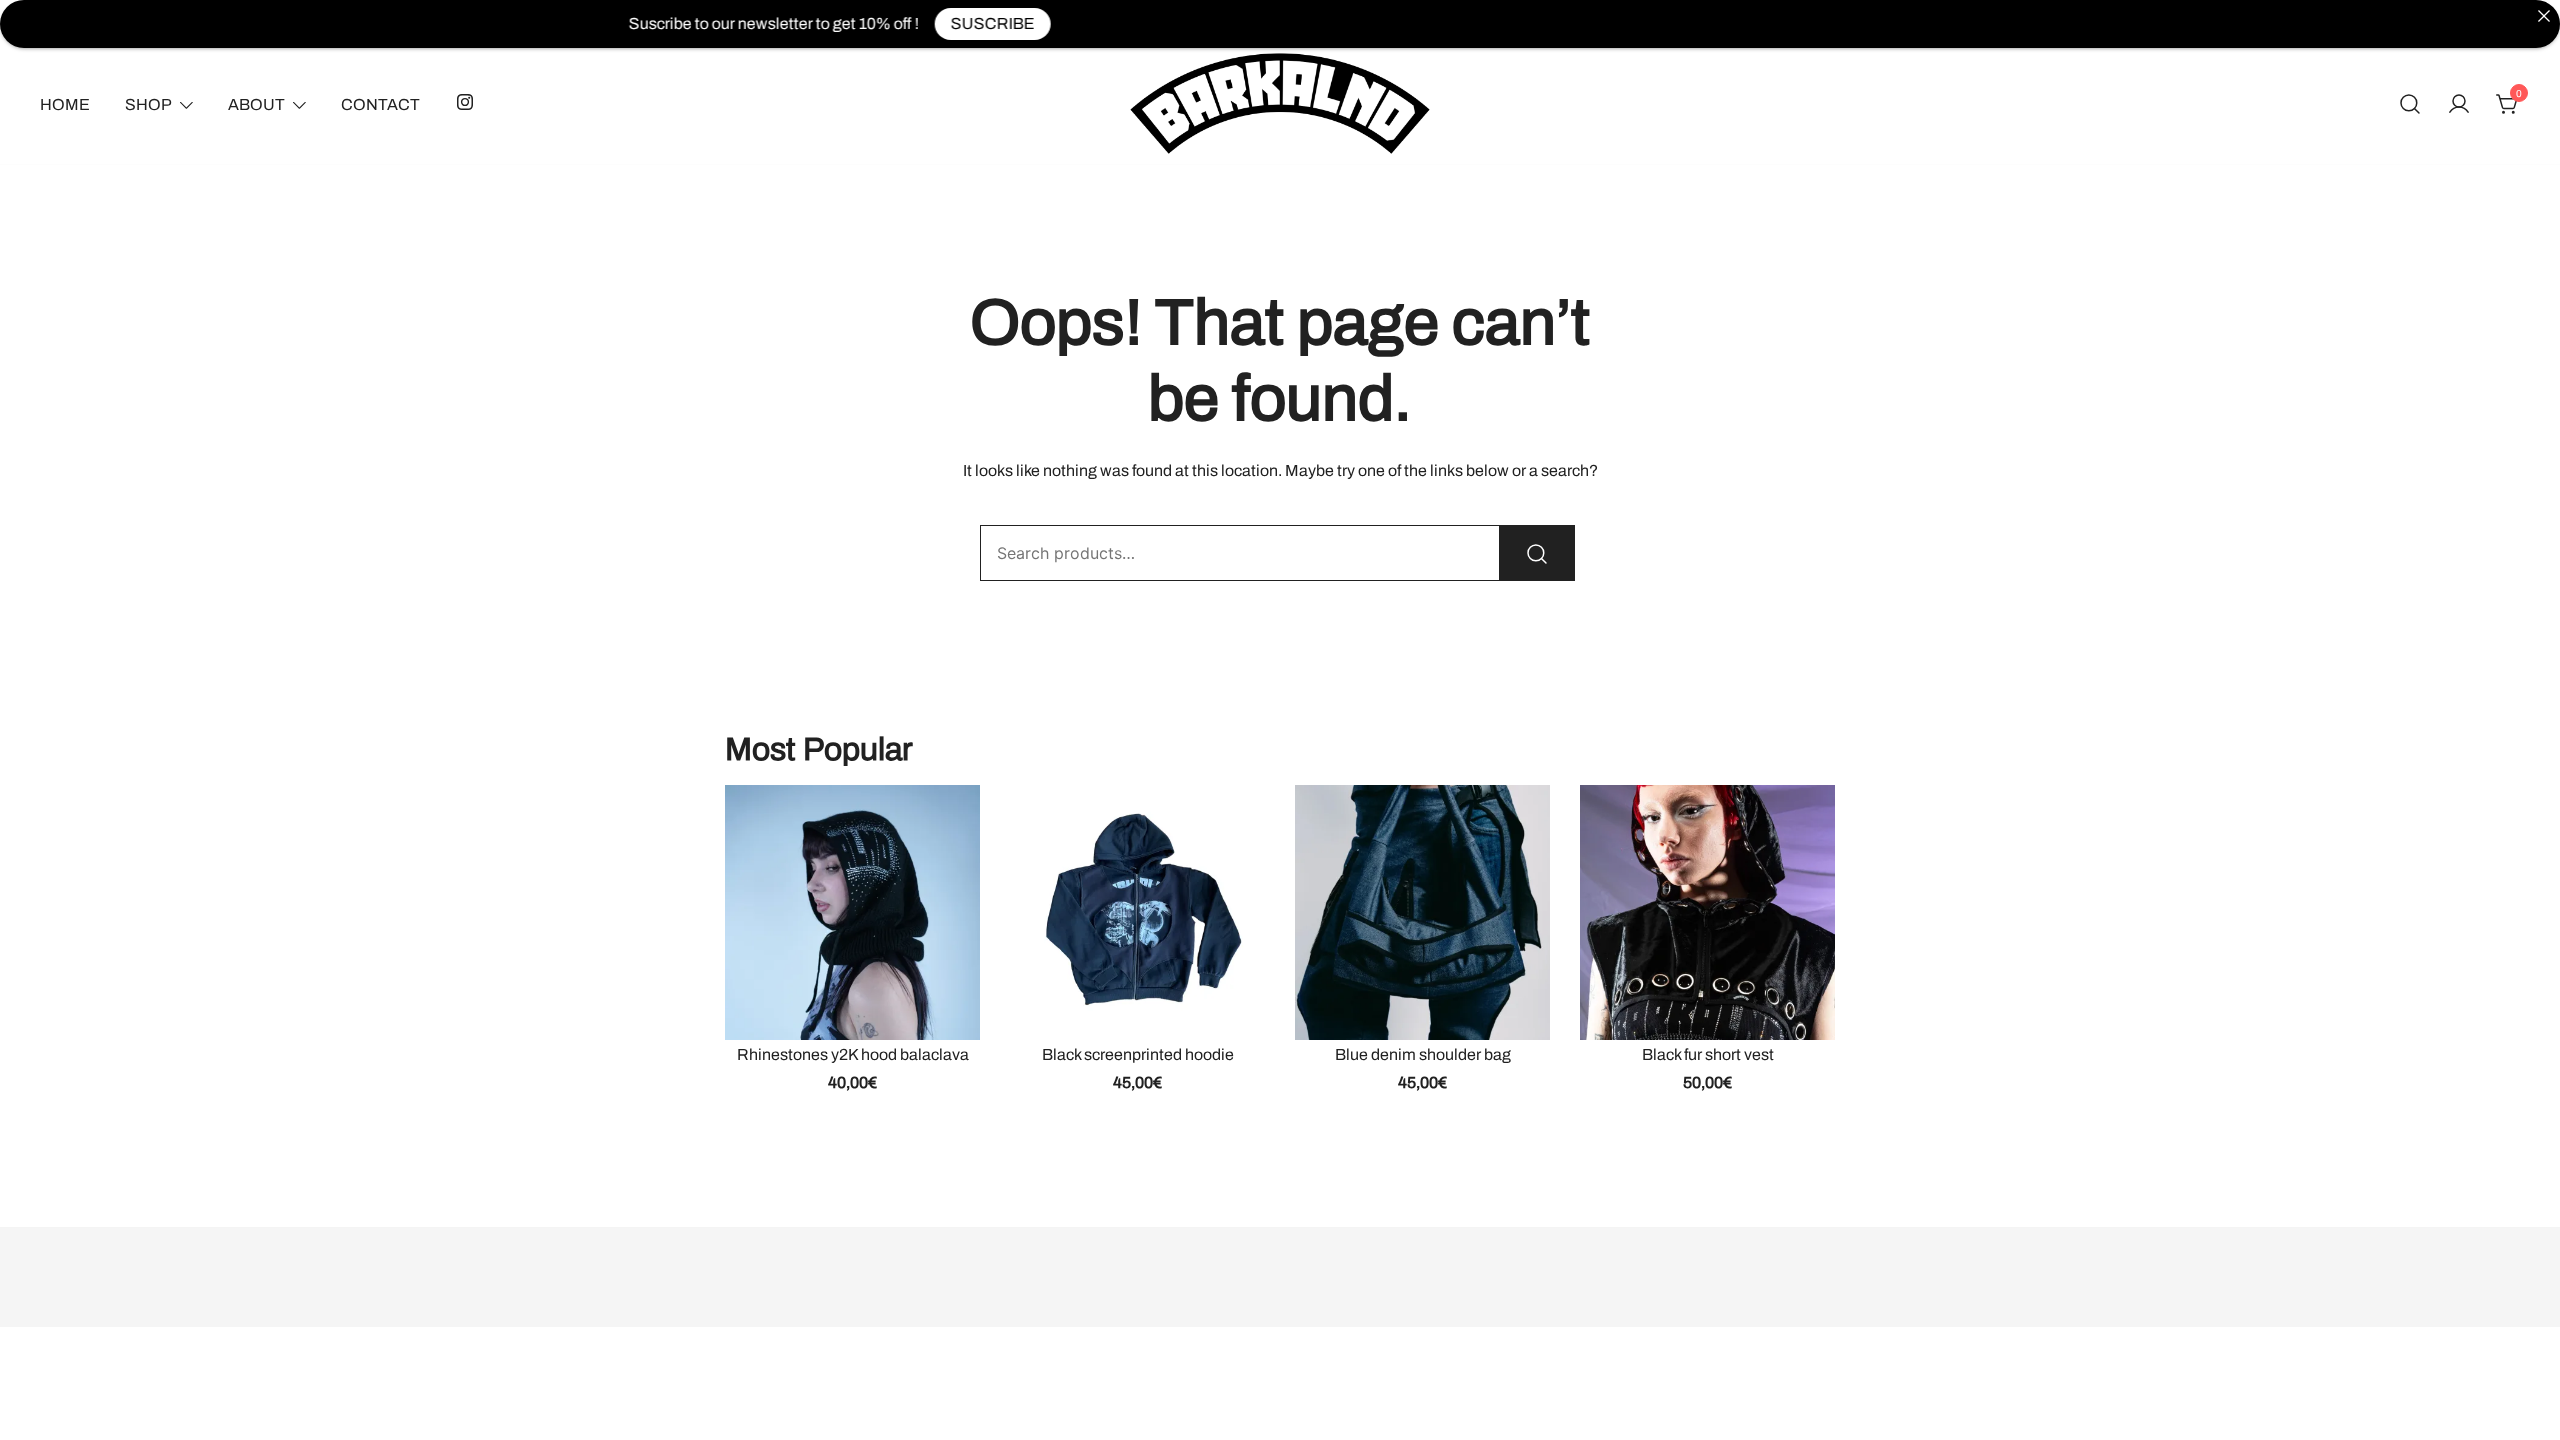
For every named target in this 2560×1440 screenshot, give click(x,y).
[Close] (2544, 16)
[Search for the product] (1537, 553)
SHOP (148, 104)
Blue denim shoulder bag (1423, 1054)
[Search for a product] (2410, 105)
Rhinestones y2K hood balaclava (853, 1054)
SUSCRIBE (933, 23)
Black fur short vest (1708, 1054)
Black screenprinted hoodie (1138, 1054)
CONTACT (380, 104)
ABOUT (256, 104)
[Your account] (2459, 105)
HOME (65, 104)
